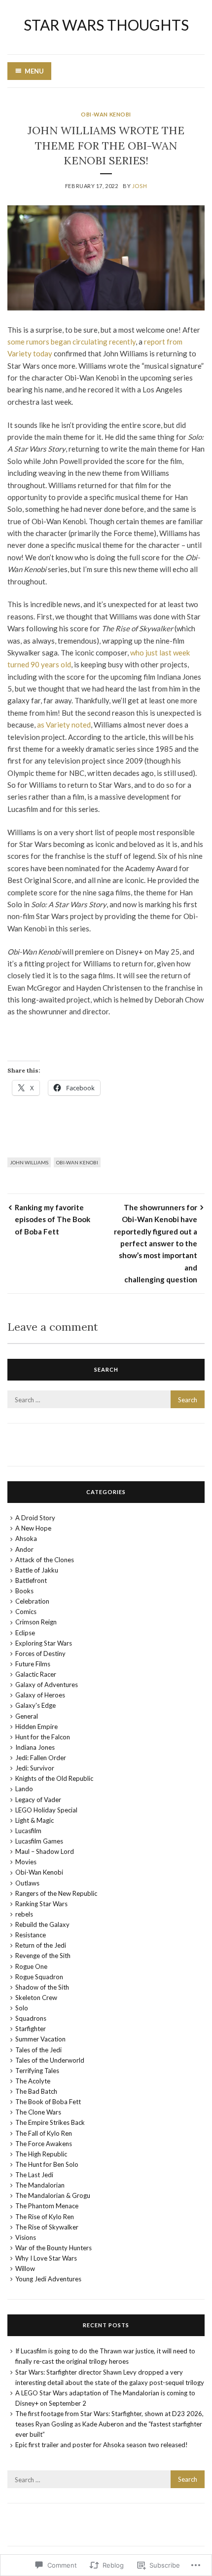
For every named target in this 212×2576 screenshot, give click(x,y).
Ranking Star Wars (41, 1904)
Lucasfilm (28, 1831)
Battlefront (31, 1580)
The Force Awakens (44, 2144)
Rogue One (31, 1966)
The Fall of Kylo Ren (44, 2133)
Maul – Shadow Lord (45, 1851)
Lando (24, 1789)
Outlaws (27, 1883)
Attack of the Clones (45, 1560)
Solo (22, 2008)
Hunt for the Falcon (43, 1737)
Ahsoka (26, 1538)
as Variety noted (64, 725)
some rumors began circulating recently (71, 342)
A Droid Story (35, 1518)
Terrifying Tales (37, 2071)
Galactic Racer (36, 1674)
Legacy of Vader (38, 1800)
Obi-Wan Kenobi (106, 114)
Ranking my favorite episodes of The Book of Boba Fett (53, 1219)
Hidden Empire (36, 1727)
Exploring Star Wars (44, 1643)
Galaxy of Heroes (40, 1695)
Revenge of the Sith (43, 1956)
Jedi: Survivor (35, 1768)
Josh (140, 186)
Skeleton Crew (36, 1998)
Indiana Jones (35, 1747)
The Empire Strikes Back (50, 2122)
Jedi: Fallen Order (41, 1758)
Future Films (33, 1664)
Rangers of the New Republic (56, 1893)
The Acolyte (33, 2081)
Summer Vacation (40, 2039)
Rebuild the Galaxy (42, 1924)
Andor (24, 1549)
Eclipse (25, 1633)
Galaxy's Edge (35, 1705)
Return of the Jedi (41, 1945)
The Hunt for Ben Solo (47, 2164)
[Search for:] (106, 1400)
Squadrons (31, 2018)
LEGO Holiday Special (46, 1810)
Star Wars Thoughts (106, 25)
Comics (26, 1612)
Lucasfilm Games (39, 1841)
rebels (24, 1914)
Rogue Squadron (39, 1977)
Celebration (32, 1601)
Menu (34, 71)
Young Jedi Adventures (48, 2279)
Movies (26, 1862)
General (27, 1716)
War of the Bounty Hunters (53, 2248)
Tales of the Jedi (38, 2050)
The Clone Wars (38, 2112)
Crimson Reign (36, 1622)
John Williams (29, 1162)
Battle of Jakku (37, 1570)
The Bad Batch (36, 2091)
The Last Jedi (34, 2175)
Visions (26, 2237)
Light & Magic (35, 1820)
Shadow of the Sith (42, 1987)
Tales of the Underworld (50, 2060)
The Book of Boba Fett (48, 2102)
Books (24, 1591)
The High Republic (41, 2154)
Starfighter (31, 2029)
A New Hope (33, 1528)
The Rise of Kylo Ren (45, 2217)
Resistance (31, 1935)
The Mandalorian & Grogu (53, 2195)
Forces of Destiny (40, 1653)
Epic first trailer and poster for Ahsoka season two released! (102, 2445)
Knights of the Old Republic (54, 1778)
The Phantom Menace (47, 2206)
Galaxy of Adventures (47, 1685)
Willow (25, 2268)
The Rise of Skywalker (47, 2227)
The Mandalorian (40, 2185)
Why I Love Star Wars (46, 2258)
